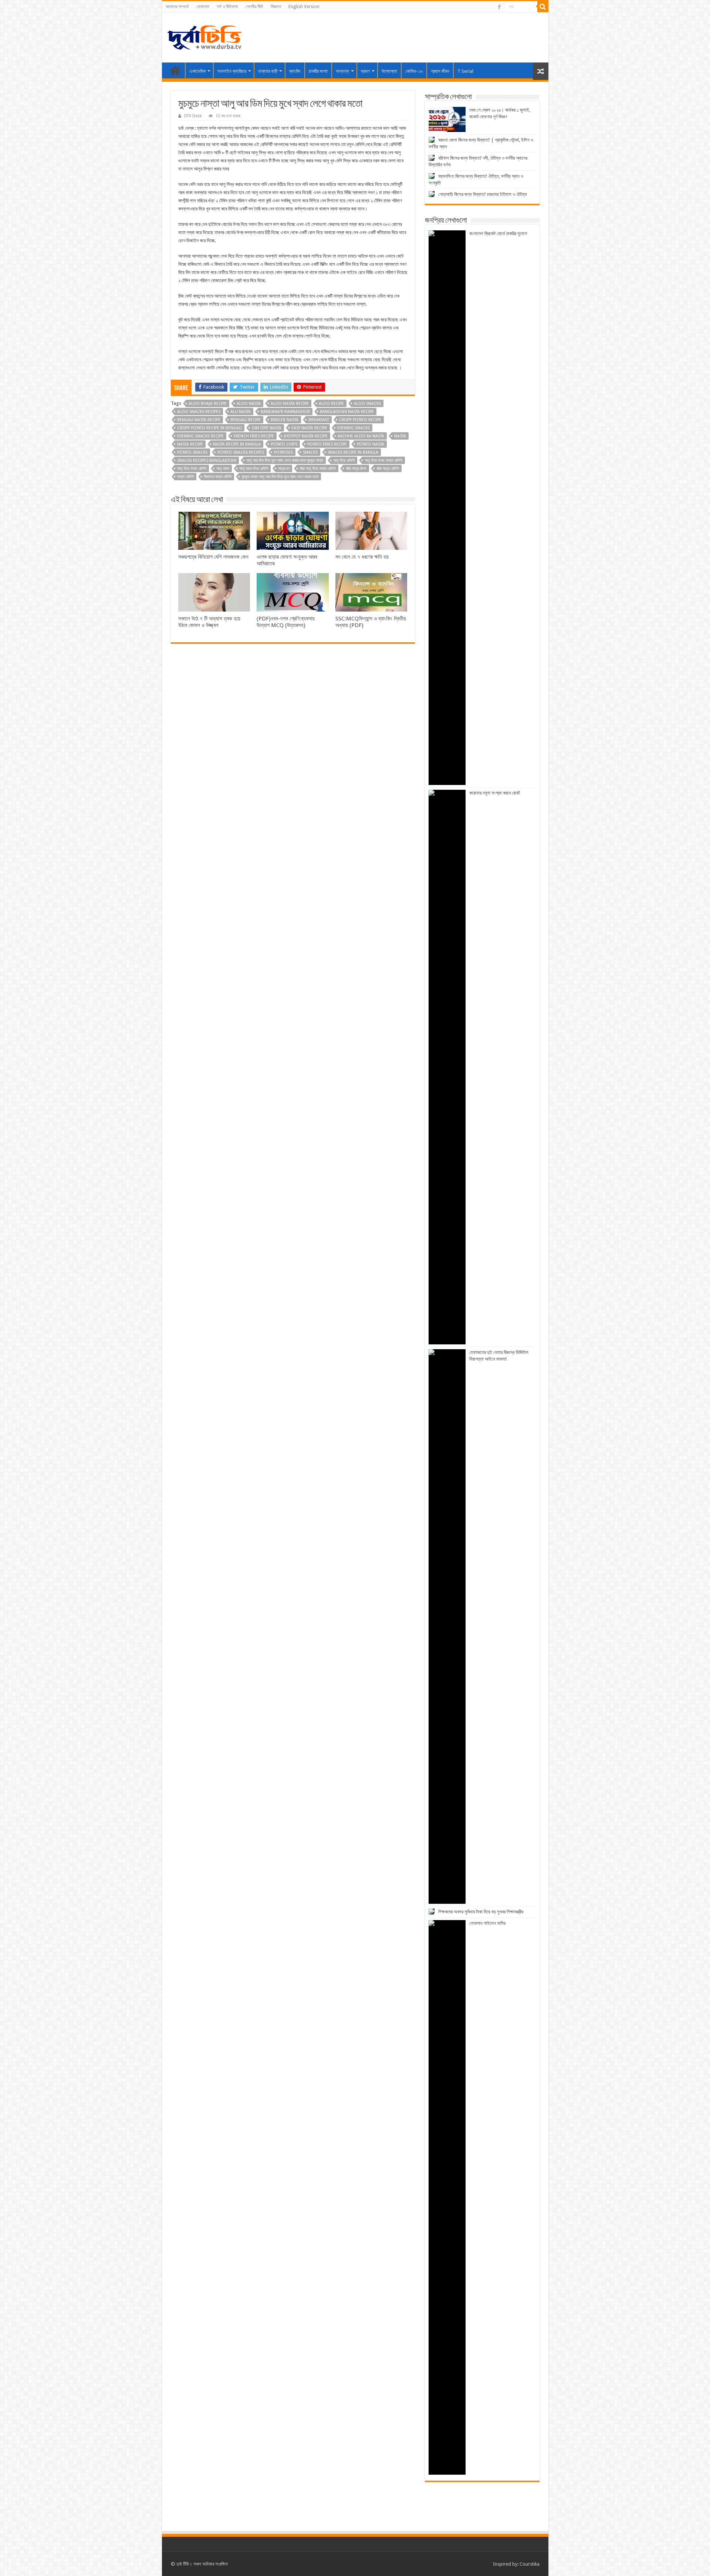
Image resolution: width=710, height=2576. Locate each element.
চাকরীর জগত (318, 71)
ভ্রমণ (365, 71)
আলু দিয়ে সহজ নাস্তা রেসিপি (383, 461)
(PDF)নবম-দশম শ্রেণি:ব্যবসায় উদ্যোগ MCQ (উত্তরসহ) (286, 622)
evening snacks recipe (200, 436)
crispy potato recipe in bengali (209, 428)
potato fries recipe (327, 444)
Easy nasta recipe (309, 428)
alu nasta (241, 412)
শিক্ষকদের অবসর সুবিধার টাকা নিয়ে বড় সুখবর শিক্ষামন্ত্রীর (481, 1912)
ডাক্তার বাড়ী (268, 71)
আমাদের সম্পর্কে (177, 7)
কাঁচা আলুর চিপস (356, 469)
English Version (304, 7)
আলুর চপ (284, 469)
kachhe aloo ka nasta (361, 436)
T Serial (465, 71)
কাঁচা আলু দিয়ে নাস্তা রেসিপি (318, 469)
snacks (310, 452)
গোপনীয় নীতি (254, 7)
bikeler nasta (285, 420)
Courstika (530, 2564)
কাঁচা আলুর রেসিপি (388, 469)
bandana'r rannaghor (285, 412)
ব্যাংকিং (295, 71)
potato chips (284, 444)
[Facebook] (499, 7)
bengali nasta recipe (199, 420)
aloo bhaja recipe (208, 404)
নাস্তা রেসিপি (185, 477)
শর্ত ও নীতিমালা (227, 7)
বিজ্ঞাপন (276, 7)
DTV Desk (193, 116)
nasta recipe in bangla (237, 444)
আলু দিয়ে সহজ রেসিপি (192, 469)
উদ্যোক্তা (389, 71)
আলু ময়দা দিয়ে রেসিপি (254, 469)
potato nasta (371, 444)
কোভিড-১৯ (414, 71)
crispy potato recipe (360, 420)
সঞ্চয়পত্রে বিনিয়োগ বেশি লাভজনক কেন (213, 557)
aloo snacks (367, 404)
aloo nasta (249, 404)
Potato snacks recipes (241, 452)
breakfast (319, 420)
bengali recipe (246, 420)
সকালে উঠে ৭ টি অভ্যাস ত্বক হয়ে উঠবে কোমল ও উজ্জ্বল (209, 622)
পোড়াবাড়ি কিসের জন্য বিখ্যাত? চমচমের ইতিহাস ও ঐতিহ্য (483, 194)
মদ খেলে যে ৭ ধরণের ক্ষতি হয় (362, 557)
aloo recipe (331, 404)
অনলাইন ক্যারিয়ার (232, 71)
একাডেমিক (197, 71)
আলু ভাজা (223, 469)
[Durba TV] (204, 36)
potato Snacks (192, 452)
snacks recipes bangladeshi (207, 461)
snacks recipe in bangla (353, 452)
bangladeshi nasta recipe (347, 412)
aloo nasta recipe (290, 404)
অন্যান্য (342, 71)
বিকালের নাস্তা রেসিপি (218, 477)
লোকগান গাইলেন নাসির (487, 1923)
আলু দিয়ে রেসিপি (344, 461)
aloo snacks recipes (199, 412)
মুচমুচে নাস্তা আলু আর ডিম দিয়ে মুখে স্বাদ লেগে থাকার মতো (280, 477)
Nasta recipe (190, 444)
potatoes (283, 452)
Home (175, 70)
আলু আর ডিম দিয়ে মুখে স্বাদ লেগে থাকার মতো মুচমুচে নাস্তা (285, 461)
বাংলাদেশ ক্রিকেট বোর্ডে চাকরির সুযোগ (498, 233)
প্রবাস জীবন (440, 71)
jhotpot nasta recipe (306, 436)
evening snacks (354, 428)
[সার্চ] (543, 7)
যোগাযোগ (203, 7)
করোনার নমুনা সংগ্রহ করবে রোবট (495, 793)
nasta (400, 436)
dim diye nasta (267, 428)
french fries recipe (254, 436)
